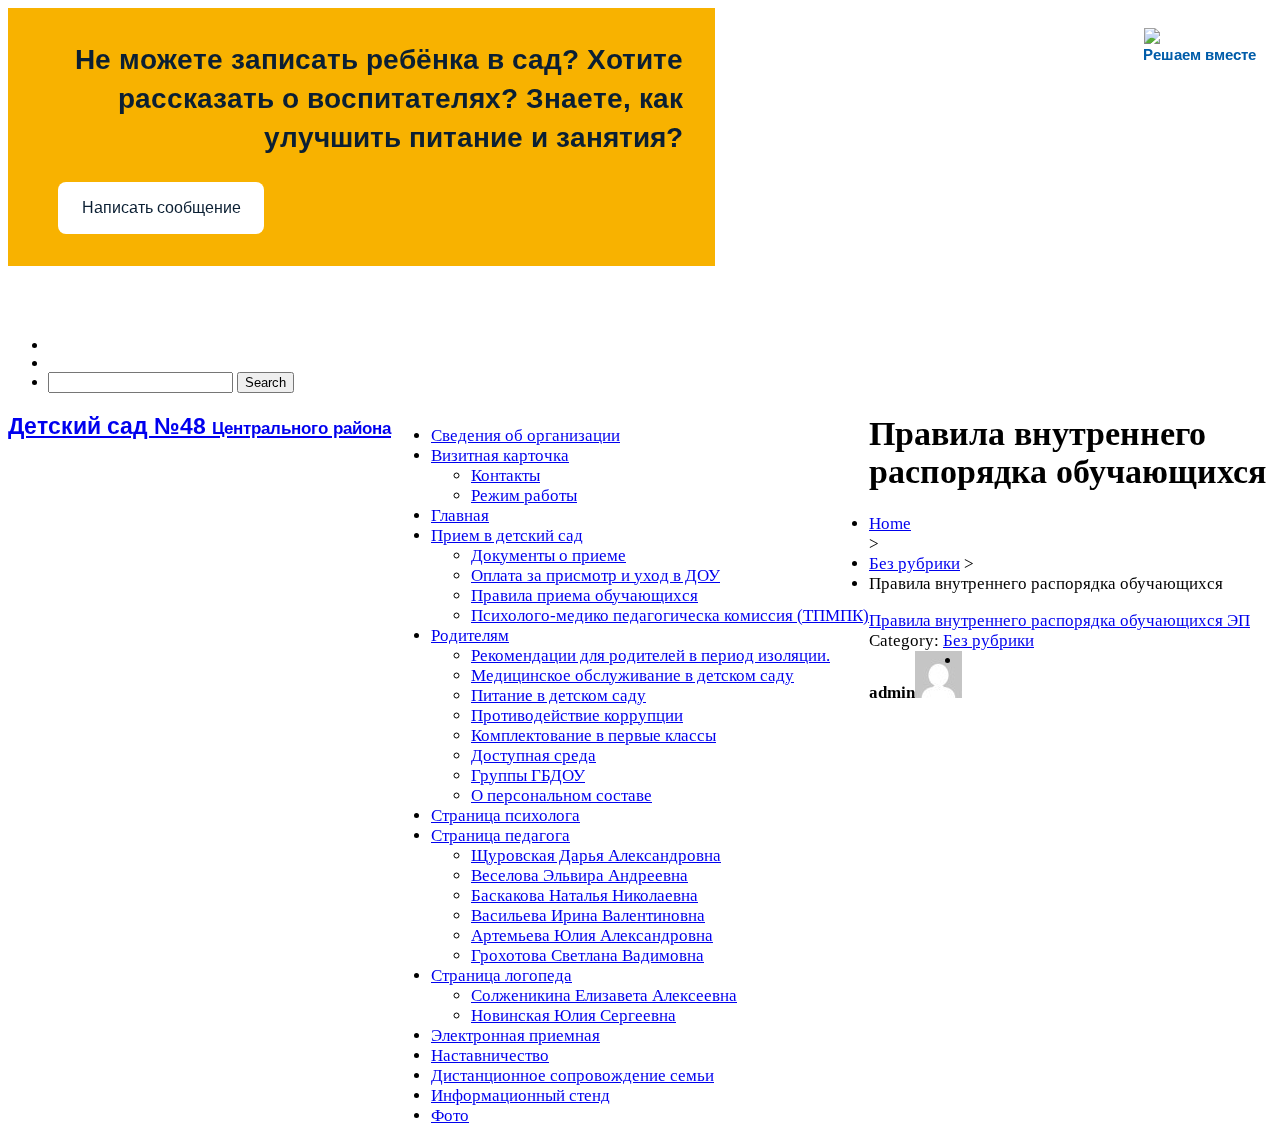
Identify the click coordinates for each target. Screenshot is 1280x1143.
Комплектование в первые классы (593, 735)
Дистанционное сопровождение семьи (572, 1075)
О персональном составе (561, 795)
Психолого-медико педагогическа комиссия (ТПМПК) (670, 615)
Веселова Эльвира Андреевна (579, 875)
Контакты (505, 475)
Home (890, 523)
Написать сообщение (161, 207)
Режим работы (524, 495)
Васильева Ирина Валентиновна (588, 915)
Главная (460, 515)
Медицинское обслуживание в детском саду (632, 675)
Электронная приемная (515, 1035)
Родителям (470, 635)
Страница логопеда (501, 975)
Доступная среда (533, 755)
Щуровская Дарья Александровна (596, 855)
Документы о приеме (548, 555)
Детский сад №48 (199, 426)
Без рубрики (914, 563)
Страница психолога (505, 815)
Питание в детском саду (558, 695)
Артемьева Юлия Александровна (592, 935)
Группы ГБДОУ (528, 775)
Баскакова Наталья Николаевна (584, 895)
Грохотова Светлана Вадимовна (587, 955)
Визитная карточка (500, 455)
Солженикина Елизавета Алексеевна (604, 995)
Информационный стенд (520, 1095)
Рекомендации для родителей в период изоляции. (650, 655)
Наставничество (490, 1055)
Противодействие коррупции (577, 715)
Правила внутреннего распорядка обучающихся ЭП (1059, 620)
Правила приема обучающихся (584, 595)
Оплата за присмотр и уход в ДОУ (595, 575)
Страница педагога (500, 835)
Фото (450, 1115)
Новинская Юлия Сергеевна (573, 1015)
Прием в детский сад (507, 535)
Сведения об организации (525, 435)
